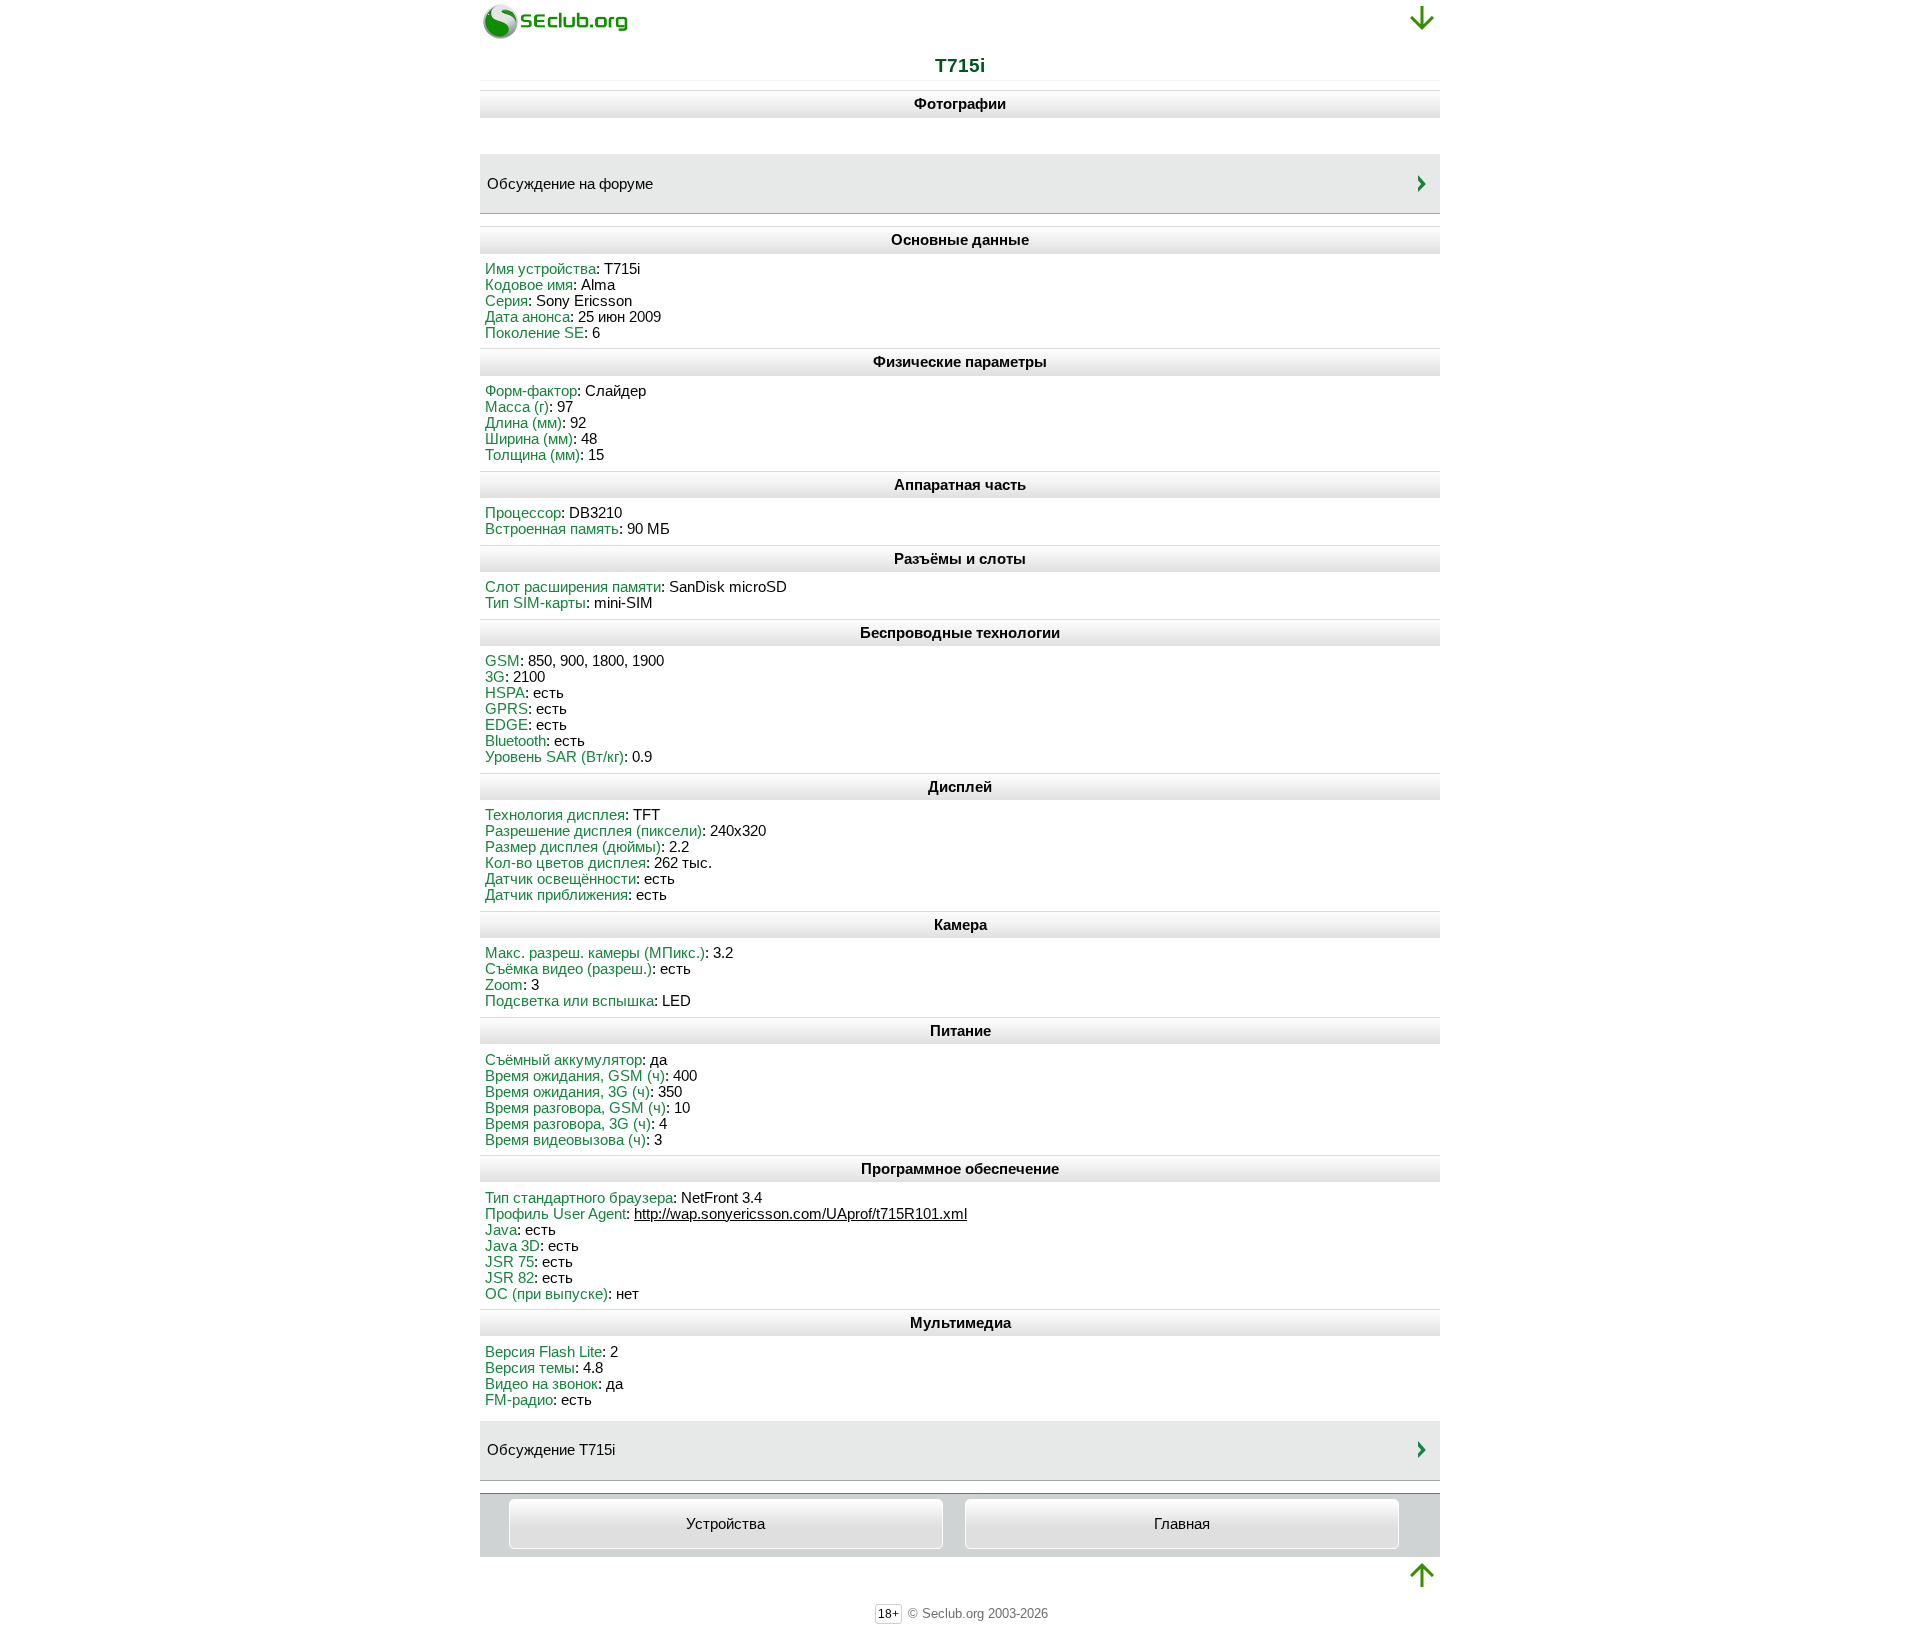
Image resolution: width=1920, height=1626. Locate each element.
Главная (1182, 1524)
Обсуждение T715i (551, 1450)
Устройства (725, 1524)
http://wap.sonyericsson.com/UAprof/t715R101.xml (800, 1214)
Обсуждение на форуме (570, 184)
